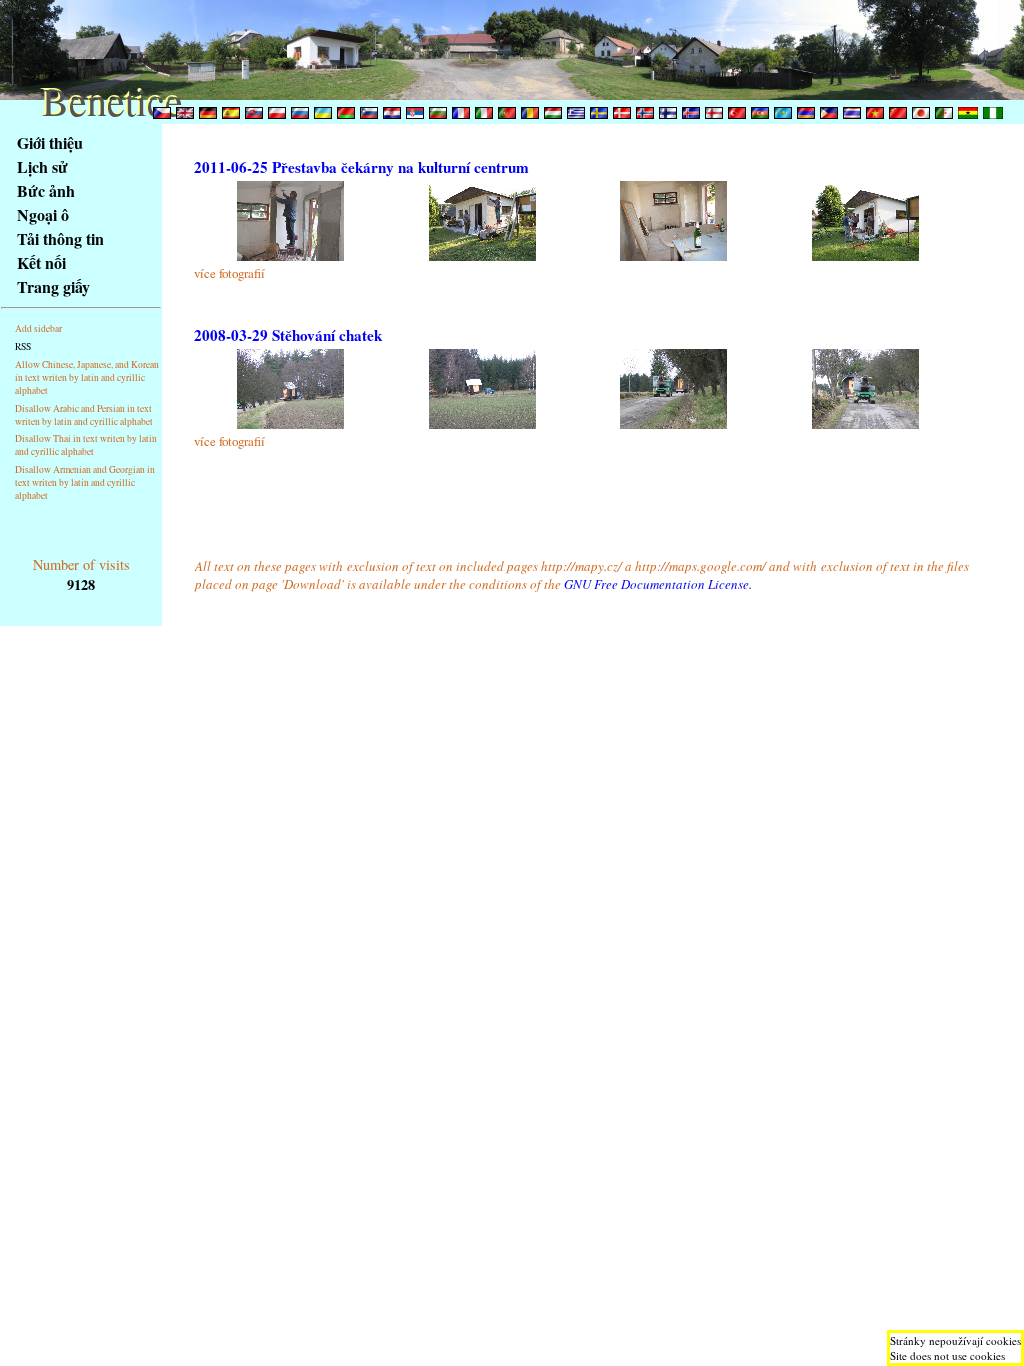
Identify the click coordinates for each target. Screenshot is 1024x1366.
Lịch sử (42, 166)
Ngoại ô (43, 214)
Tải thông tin (60, 238)
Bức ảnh (46, 190)
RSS (23, 346)
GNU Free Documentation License (656, 584)
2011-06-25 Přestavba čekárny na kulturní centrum (361, 167)
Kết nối (41, 262)
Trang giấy (53, 286)
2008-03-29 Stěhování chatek (288, 335)
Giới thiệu (50, 142)
